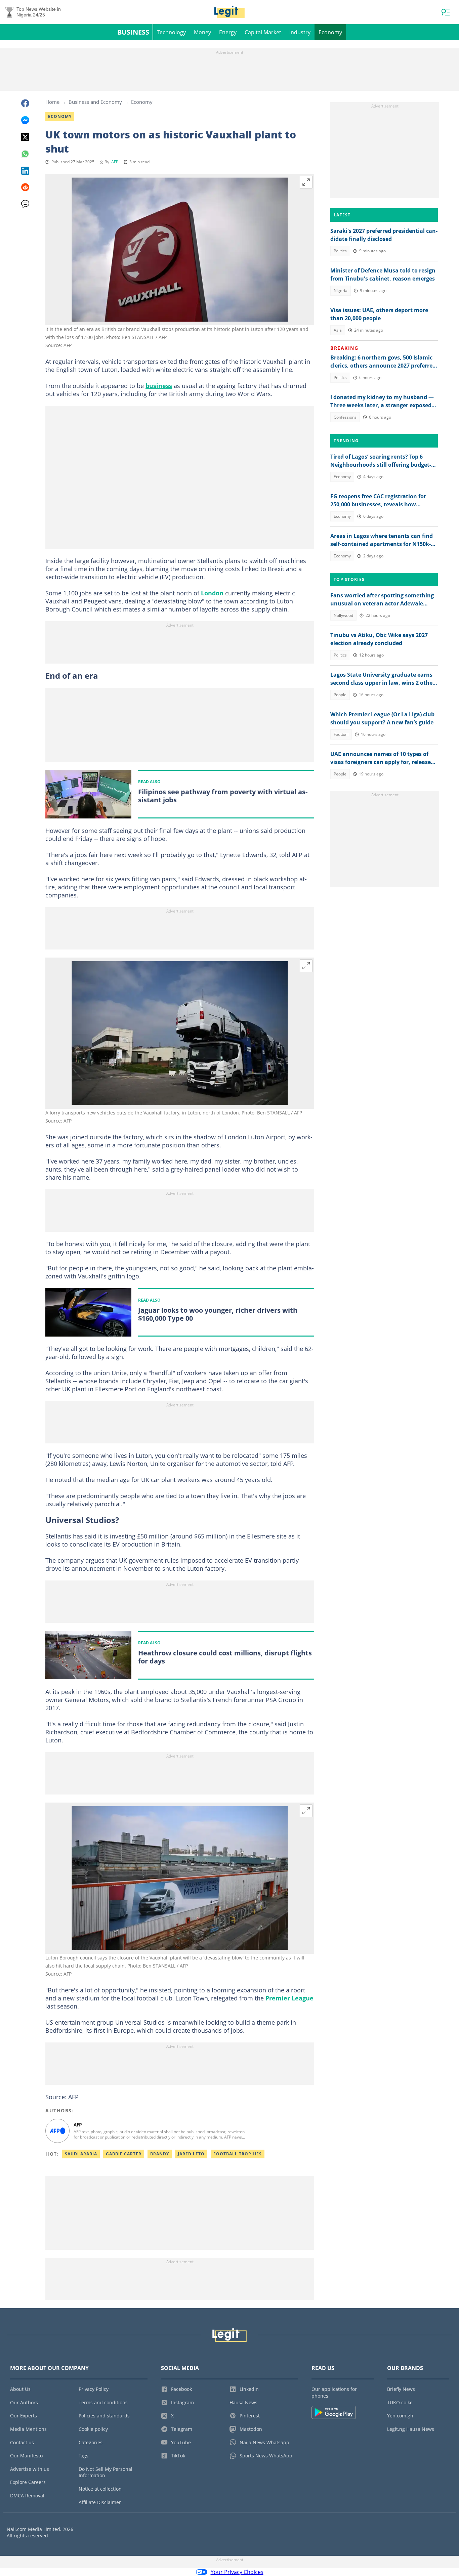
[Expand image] (306, 182)
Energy (228, 32)
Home (52, 102)
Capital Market (263, 32)
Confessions (345, 417)
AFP (115, 162)
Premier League (289, 1998)
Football (341, 734)
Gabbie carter (124, 2154)
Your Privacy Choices (237, 2572)
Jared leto (191, 2154)
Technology (172, 32)
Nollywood (343, 615)
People (340, 695)
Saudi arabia (81, 2154)
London (212, 593)
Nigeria (341, 290)
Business (133, 32)
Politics (340, 251)
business (159, 386)
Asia (338, 330)
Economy (330, 32)
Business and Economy (95, 102)
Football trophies (238, 2154)
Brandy (160, 2154)
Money (202, 32)
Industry (300, 32)
